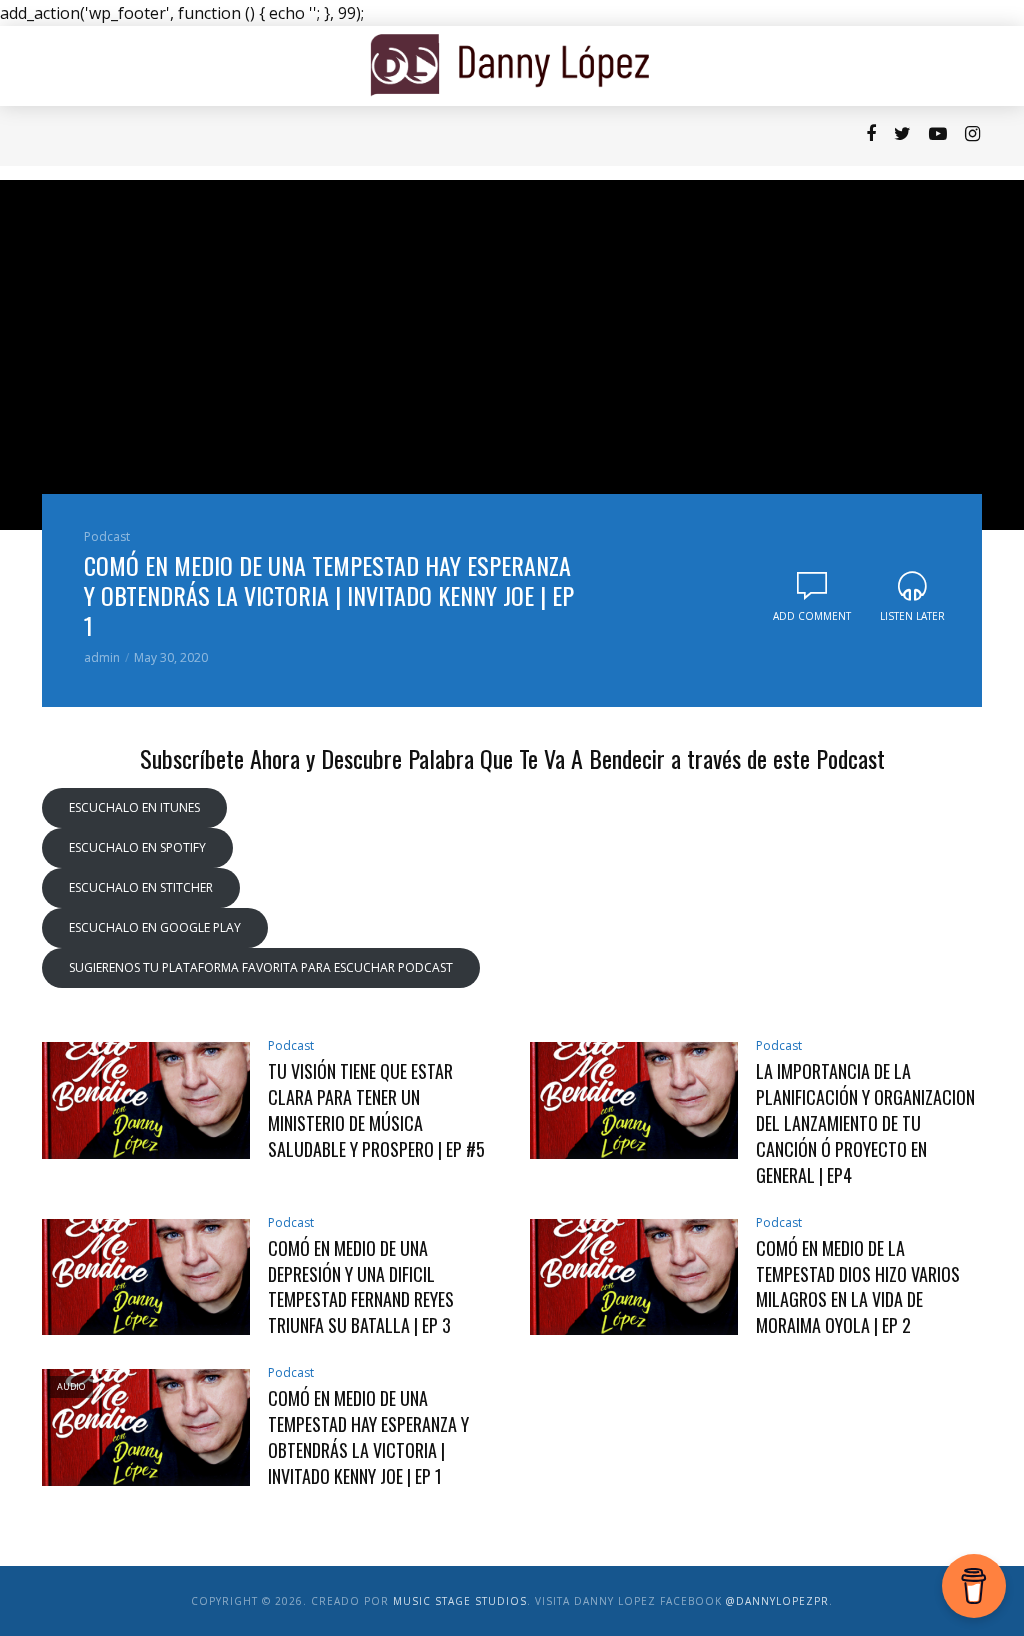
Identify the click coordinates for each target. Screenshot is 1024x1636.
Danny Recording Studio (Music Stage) (751, 136)
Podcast (110, 136)
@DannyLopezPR (777, 1601)
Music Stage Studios (460, 1601)
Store (426, 136)
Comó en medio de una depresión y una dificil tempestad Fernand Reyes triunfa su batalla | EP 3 (361, 1287)
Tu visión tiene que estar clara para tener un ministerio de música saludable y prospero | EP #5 (376, 1110)
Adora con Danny (341, 136)
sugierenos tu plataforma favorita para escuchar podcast (261, 967)
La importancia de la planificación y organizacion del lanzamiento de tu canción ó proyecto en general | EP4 (865, 1123)
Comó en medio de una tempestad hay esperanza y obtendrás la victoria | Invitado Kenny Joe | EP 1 (329, 595)
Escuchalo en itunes (134, 807)
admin (102, 657)
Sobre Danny (233, 136)
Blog (164, 136)
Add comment (812, 616)
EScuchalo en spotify (137, 847)
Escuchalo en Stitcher (141, 887)
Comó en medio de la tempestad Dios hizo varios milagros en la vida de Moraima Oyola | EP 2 (858, 1287)
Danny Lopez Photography (540, 136)
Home (52, 136)
